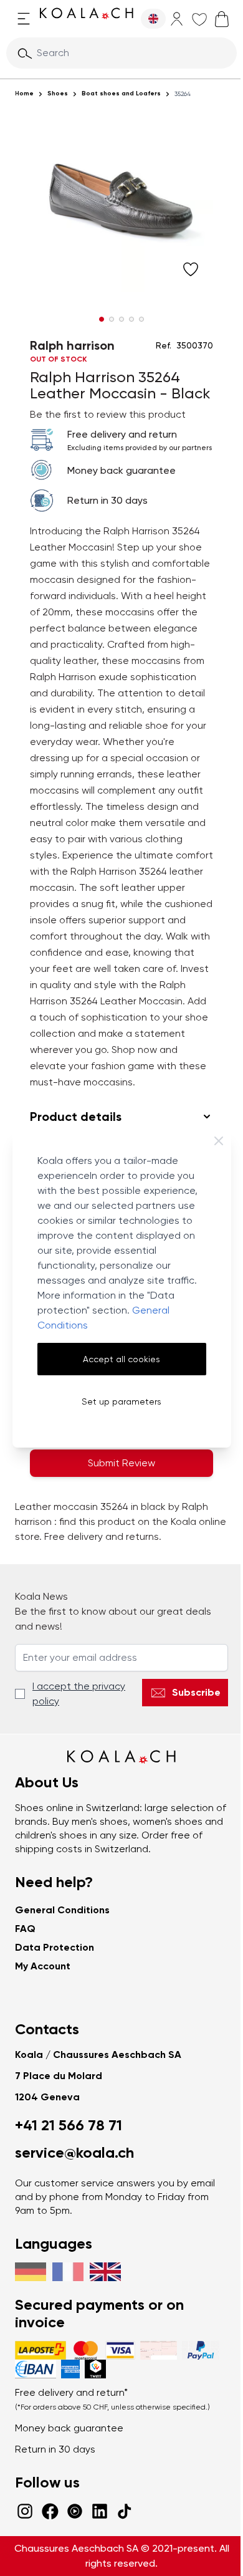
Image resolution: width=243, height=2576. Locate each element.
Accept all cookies (121, 1359)
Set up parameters (121, 1401)
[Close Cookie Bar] (219, 1141)
